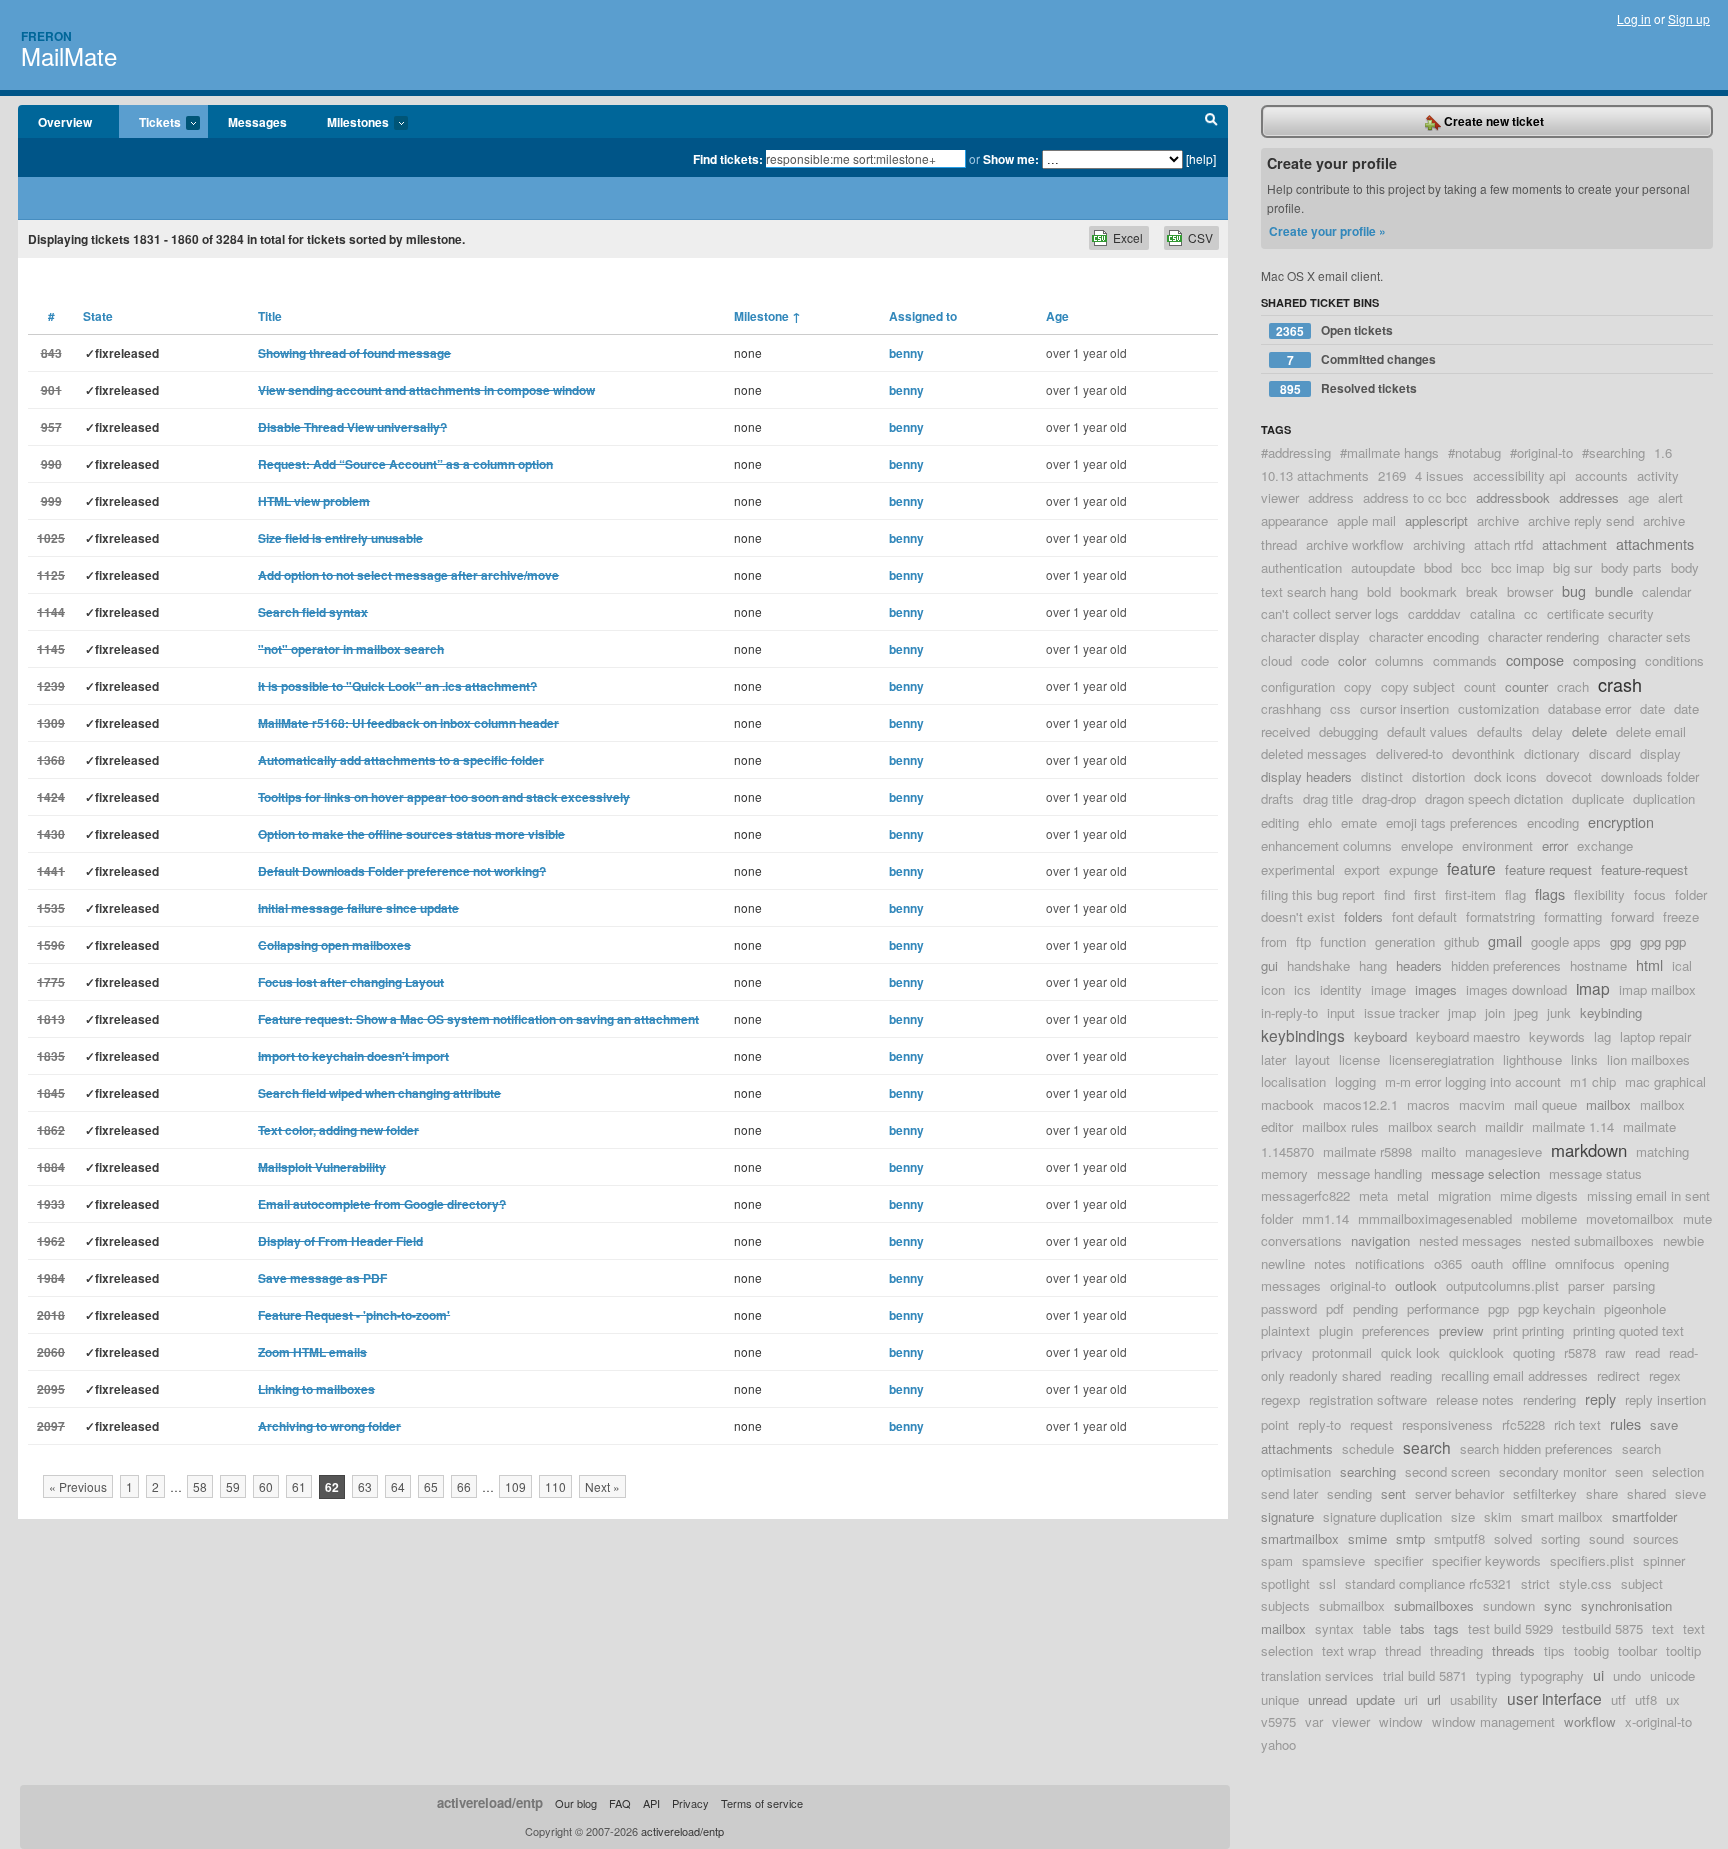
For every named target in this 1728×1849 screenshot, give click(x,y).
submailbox (1352, 1605)
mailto (1438, 1151)
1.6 (1663, 452)
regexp (1280, 1399)
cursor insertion (1404, 708)
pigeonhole (1635, 1308)
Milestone (767, 316)
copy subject (1418, 686)
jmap (1462, 1012)
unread (1327, 1699)
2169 (1392, 475)
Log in (1634, 18)
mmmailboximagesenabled (1435, 1218)
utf (1618, 1699)
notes (1330, 1263)
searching (1368, 1471)
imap (1593, 988)
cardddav (1434, 613)
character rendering (1543, 636)
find (1394, 894)
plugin (1336, 1330)
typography (1552, 1675)
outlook (1416, 1285)
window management (1493, 1721)
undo (1627, 1675)
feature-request (1644, 869)
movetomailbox (1630, 1218)
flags (1550, 893)
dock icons (1505, 776)
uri (1411, 1699)
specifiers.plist (1592, 1560)
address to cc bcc (1415, 497)
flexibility (1599, 894)
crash (1620, 684)
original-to (1358, 1285)
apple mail (1366, 520)
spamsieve (1333, 1560)
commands (1465, 660)
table (1377, 1628)
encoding (1553, 822)
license (1359, 1059)
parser (1586, 1285)
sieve (1690, 1493)
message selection (1485, 1173)
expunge (1413, 869)
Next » (602, 1486)
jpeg (1526, 1012)
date (1652, 708)
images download (1516, 989)
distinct (1382, 776)
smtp (1410, 1538)
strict (1535, 1583)
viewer (1351, 1721)
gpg (1620, 941)
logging (1355, 1081)
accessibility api (1519, 475)
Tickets (150, 123)
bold (1379, 591)
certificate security (1600, 613)
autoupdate (1383, 567)
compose (1535, 659)
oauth (1487, 1263)
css (1340, 708)
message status (1595, 1173)
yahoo (1278, 1744)
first (1425, 894)
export (1362, 869)
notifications (1390, 1263)
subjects (1285, 1605)
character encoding (1424, 636)
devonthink (1483, 753)
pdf (1335, 1308)
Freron (46, 36)
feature (1471, 868)
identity (1341, 989)
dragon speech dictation (1494, 798)
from (1274, 941)
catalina (1492, 613)
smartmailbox (1300, 1538)
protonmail (1342, 1352)
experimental (1298, 869)
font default (1424, 916)
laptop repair (1655, 1036)
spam (1277, 1560)
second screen (1447, 1471)
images (1436, 989)
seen (1629, 1471)
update (1375, 1699)
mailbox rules (1340, 1126)
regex (1665, 1375)
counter (1526, 686)
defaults (1500, 731)
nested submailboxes (1592, 1240)
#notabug (1474, 452)
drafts (1277, 798)
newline (1283, 1263)
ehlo (1320, 822)
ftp (1303, 941)
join (1495, 1012)
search (1427, 1447)
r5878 (1580, 1352)
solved (1513, 1538)
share (1602, 1493)
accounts (1601, 475)
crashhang (1291, 708)
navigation (1380, 1240)
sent (1393, 1493)
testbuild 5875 (1602, 1628)
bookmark (1428, 591)
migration (1464, 1195)
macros (1428, 1104)
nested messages (1470, 1240)
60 (266, 1486)
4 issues (1439, 475)
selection (1678, 1471)
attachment (1574, 544)
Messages (257, 122)
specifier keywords (1486, 1560)
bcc (1471, 567)
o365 (1448, 1263)
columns (1399, 660)
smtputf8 (1459, 1538)
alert (1670, 497)
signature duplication (1382, 1516)
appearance (1294, 520)
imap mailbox (1657, 989)
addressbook (1513, 497)
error (1555, 845)
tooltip (1683, 1650)
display (1660, 753)
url (1434, 1699)
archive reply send (1581, 520)
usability (1474, 1699)
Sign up (1689, 18)
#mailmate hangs (1389, 452)
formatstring (1500, 916)
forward (1632, 916)
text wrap (1349, 1650)
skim (1498, 1516)
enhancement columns (1326, 845)
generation (1405, 941)
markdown (1589, 1150)
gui (1269, 965)
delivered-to (1409, 753)
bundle (1614, 591)
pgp (1498, 1308)
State (98, 316)
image (1388, 989)
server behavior (1459, 1493)
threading (1456, 1650)
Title (270, 316)
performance (1443, 1308)
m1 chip (1593, 1081)
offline (1529, 1263)
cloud (1276, 660)
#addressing (1296, 452)
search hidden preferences (1536, 1448)
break (1482, 591)
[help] (1201, 158)
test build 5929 (1510, 1628)
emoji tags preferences (1452, 822)
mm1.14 (1325, 1218)
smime (1367, 1538)
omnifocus (1585, 1263)
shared (1646, 1493)
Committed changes (1362, 359)
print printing (1528, 1330)
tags (1446, 1628)
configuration (1298, 686)
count (1480, 686)
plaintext (1285, 1330)
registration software (1368, 1399)
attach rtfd (1503, 544)
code (1315, 660)
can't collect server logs (1330, 613)
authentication (1301, 567)
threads (1513, 1650)
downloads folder (1650, 776)
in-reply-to (1289, 1012)
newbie (1683, 1240)
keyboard (1380, 1036)
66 (464, 1486)
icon (1273, 989)
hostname (1598, 965)
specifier (1398, 1560)
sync (1558, 1605)
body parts (1631, 567)
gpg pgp (1663, 941)
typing (1493, 1675)
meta (1373, 1195)
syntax (1334, 1628)
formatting (1573, 916)
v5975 (1278, 1721)
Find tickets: (728, 159)
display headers (1306, 776)
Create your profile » (1327, 231)
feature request (1548, 869)
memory (1284, 1173)
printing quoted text (1628, 1330)
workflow (1590, 1721)
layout (1312, 1059)
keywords (1557, 1036)
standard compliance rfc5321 (1428, 1583)
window (1401, 1721)
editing (1280, 822)
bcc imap (1517, 567)
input (1341, 1012)
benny (906, 353)
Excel (1128, 237)
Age (1057, 316)
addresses (1589, 497)
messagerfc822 (1305, 1195)
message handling (1369, 1173)
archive (1498, 520)
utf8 (1646, 1699)
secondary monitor (1552, 1471)
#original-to (1541, 452)
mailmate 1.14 (1573, 1126)
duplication (1664, 798)
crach (1573, 686)
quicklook (1476, 1352)
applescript (1436, 520)
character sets (1649, 636)
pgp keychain (1556, 1308)
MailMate (69, 55)
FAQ (620, 1803)
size (1463, 1516)
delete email (1651, 731)
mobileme (1549, 1218)
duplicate (1598, 798)
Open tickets (1334, 330)
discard (1610, 753)
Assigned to (923, 316)
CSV (1200, 237)
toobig (1591, 1650)
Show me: (1011, 159)
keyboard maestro (1468, 1036)
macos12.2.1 (1360, 1104)
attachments (1655, 543)
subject (1642, 1583)
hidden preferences (1506, 965)
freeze (1681, 916)
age (1638, 497)
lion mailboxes (1648, 1059)
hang (1373, 965)
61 (299, 1486)
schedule (1368, 1448)
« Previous (78, 1486)
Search (1211, 122)
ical (1682, 965)
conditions (1674, 660)
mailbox (1608, 1104)
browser (1530, 591)
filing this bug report (1318, 894)
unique (1280, 1699)
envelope (1427, 845)
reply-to (1319, 1424)
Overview (65, 122)
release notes (1475, 1399)
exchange (1605, 845)
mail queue (1545, 1104)
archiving (1439, 544)
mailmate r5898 (1367, 1151)
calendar (1666, 591)
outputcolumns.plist (1502, 1285)
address (1331, 497)
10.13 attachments (1315, 475)
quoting (1534, 1352)
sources (1656, 1538)
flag (1515, 894)
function (1343, 941)
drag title (1328, 798)
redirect (1618, 1375)
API (651, 1803)
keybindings (1303, 1035)
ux (1673, 1699)
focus (1650, 894)
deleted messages (1314, 753)
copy (1358, 686)
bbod (1438, 567)
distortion (1438, 776)
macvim (1482, 1104)
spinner (1664, 1560)
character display (1310, 636)
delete (1589, 731)
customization (1498, 708)
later (1273, 1059)
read (1647, 1352)
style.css (1585, 1583)
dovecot (1569, 776)
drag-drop (1389, 798)
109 (515, 1486)
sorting (1560, 1538)
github (1461, 941)
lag (1602, 1036)
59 (233, 1486)
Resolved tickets (1349, 388)
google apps (1566, 941)
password (1289, 1308)
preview (1461, 1330)
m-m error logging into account (1473, 1081)
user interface (1554, 1698)
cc (1531, 613)
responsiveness (1447, 1424)
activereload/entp (490, 1802)
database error (1589, 708)
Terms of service (762, 1803)
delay (1547, 731)
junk (1559, 1012)
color (1352, 660)
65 (431, 1486)
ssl (1327, 1583)
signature (1287, 1516)
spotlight (1285, 1583)
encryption (1621, 821)
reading (1411, 1375)
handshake (1318, 965)
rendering (1549, 1399)
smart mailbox (1562, 1516)
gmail (1505, 940)
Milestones (348, 123)
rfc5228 (1523, 1424)
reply (1600, 1398)
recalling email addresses (1514, 1375)
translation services (1317, 1675)
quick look (1410, 1352)
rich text (1577, 1424)
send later (1289, 1493)
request (1371, 1424)
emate (1359, 822)
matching (1662, 1151)
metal (1413, 1195)
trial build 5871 (1425, 1675)
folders (1363, 916)
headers (1419, 965)
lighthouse (1532, 1059)
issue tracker (1401, 1012)
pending (1375, 1308)
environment (1497, 845)
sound (1606, 1538)
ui (1598, 1674)
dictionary (1552, 753)
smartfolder (1644, 1516)
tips (1554, 1650)
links (1584, 1059)
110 (555, 1486)
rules (1625, 1423)
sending (1349, 1493)
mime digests (1539, 1195)
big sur (1572, 567)
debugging (1348, 731)
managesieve (1503, 1151)
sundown (1509, 1605)
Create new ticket (1492, 121)
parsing (1634, 1285)
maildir (1504, 1126)
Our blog (576, 1803)
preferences (1396, 1330)
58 (200, 1486)
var (1314, 1721)
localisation (1293, 1081)
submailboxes (1434, 1605)
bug (1574, 590)
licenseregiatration (1441, 1059)
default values (1427, 731)
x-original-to (1658, 1721)
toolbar (1637, 1650)
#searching (1613, 452)
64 (398, 1486)
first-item (1470, 894)
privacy (1282, 1352)
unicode (1672, 1675)
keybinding (1611, 1012)
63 (365, 1486)
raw (1615, 1352)
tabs (1412, 1628)
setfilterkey (1545, 1493)
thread (1403, 1650)
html (1649, 964)
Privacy (690, 1803)
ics (1302, 989)
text (1663, 1628)
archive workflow (1355, 544)
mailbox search (1432, 1126)
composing (1604, 660)
